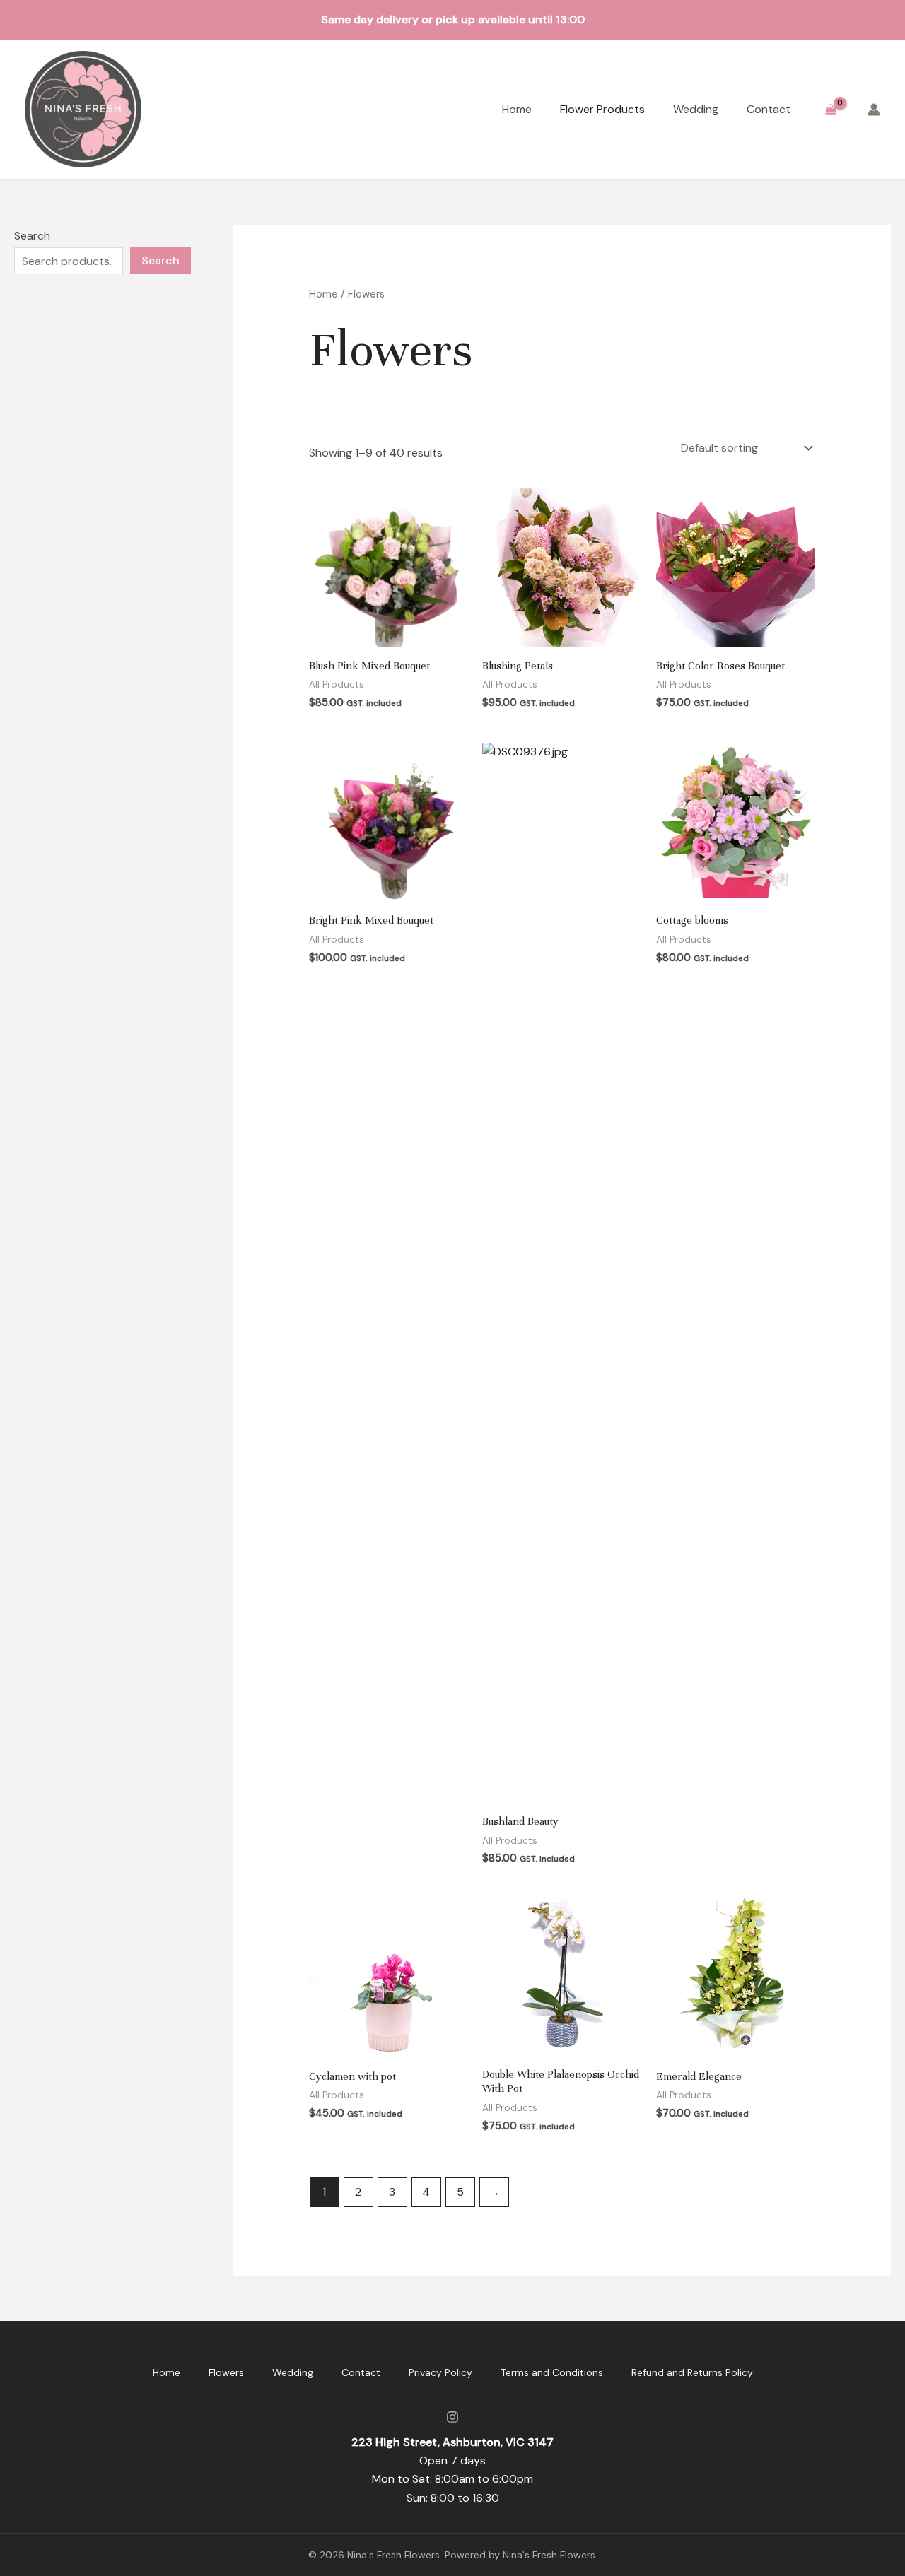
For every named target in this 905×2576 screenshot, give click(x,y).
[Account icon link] (874, 110)
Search (32, 236)
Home (517, 109)
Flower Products (602, 109)
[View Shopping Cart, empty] (830, 109)
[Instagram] (452, 2417)
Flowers (226, 2372)
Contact (769, 109)
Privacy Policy (440, 2372)
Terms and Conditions (552, 2372)
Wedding (696, 109)
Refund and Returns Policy (692, 2372)
